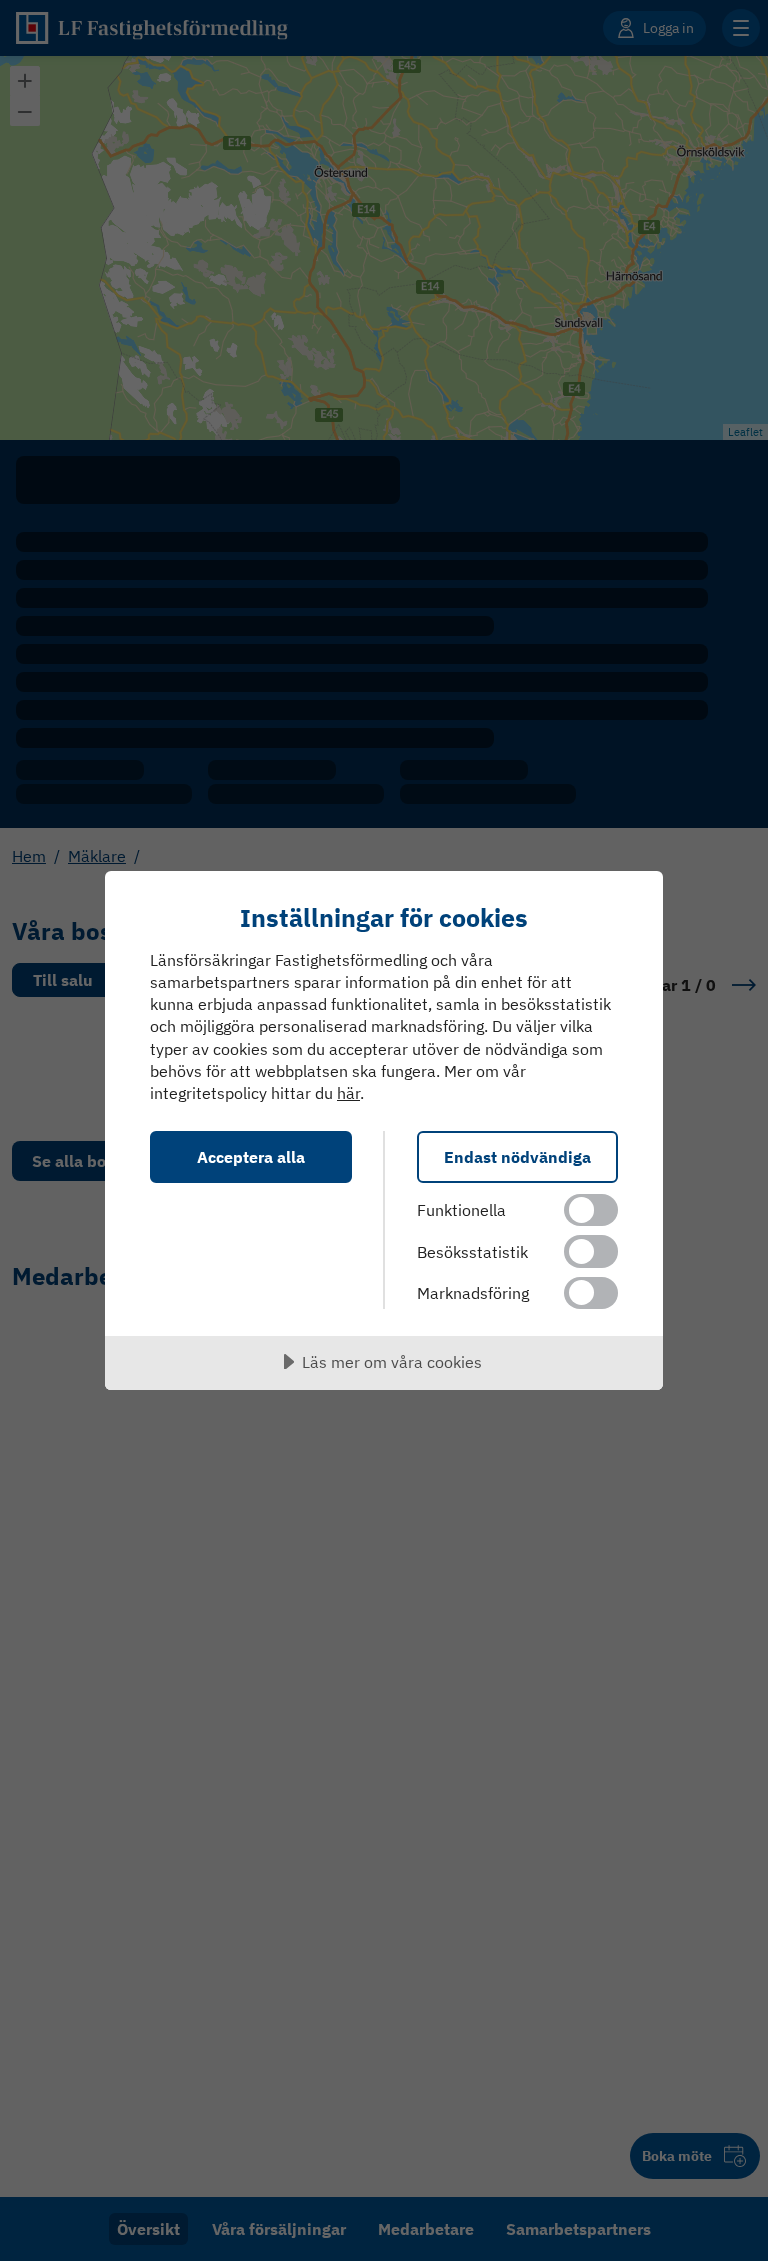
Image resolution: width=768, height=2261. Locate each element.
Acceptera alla (251, 1156)
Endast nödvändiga (517, 1156)
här (348, 1093)
